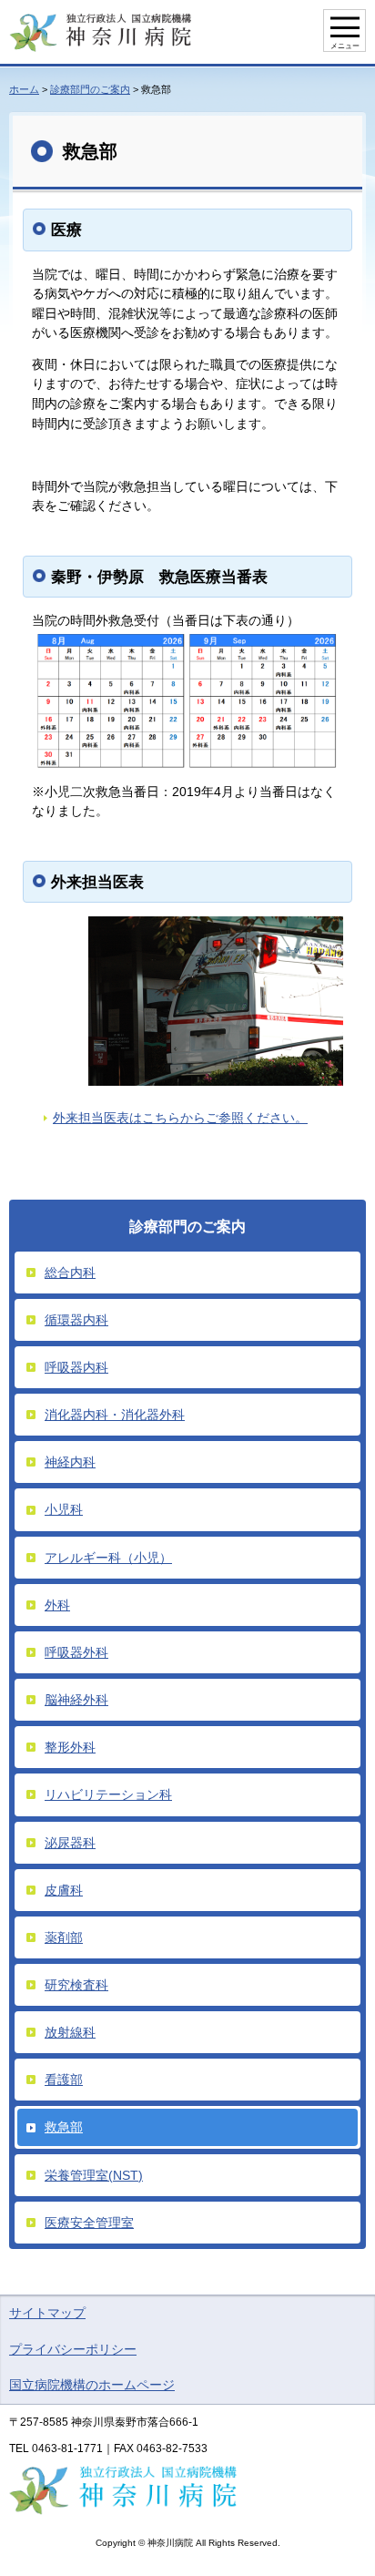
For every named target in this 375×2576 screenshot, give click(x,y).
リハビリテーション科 (108, 1794)
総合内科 (70, 1273)
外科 (57, 1605)
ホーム (24, 89)
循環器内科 (76, 1320)
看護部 (64, 2080)
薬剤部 (64, 1937)
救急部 (64, 2127)
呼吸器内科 (76, 1367)
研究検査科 (76, 1985)
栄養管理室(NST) (94, 2175)
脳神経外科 (76, 1700)
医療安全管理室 (89, 2223)
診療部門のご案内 (90, 89)
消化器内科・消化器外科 (115, 1415)
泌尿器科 (70, 1843)
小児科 (64, 1509)
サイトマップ (47, 2313)
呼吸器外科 (76, 1652)
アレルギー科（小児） (108, 1558)
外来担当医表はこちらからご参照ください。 (180, 1118)
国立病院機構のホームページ (92, 2385)
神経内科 (70, 1462)
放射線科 (70, 2032)
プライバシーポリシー (73, 2349)
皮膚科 (64, 1890)
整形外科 (70, 1747)
